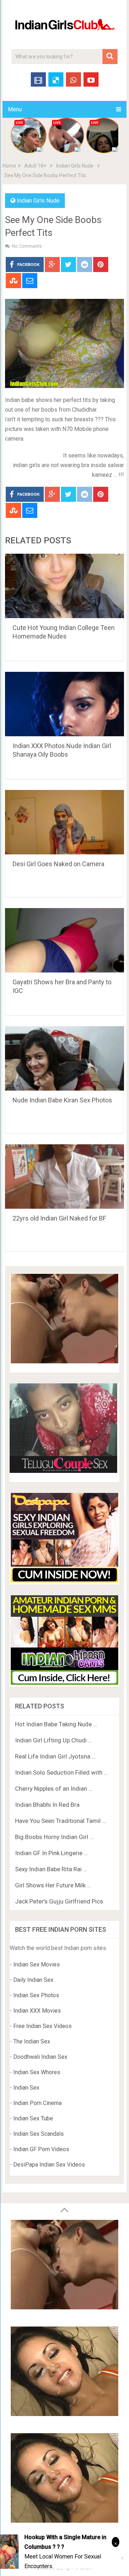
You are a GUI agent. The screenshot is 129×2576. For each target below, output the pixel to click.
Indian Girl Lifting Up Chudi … (54, 1740)
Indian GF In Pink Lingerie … (51, 1853)
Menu (15, 109)
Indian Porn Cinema (37, 2103)
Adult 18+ (35, 166)
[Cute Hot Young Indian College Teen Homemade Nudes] (64, 586)
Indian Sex (26, 2088)
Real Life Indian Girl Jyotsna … (55, 1756)
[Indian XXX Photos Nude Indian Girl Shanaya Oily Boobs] (64, 704)
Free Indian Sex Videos (42, 2026)
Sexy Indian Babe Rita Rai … (51, 1869)
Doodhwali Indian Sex (40, 2057)
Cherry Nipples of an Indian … (54, 1789)
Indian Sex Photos (36, 1995)
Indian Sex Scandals (39, 2134)
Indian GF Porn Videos (41, 2149)
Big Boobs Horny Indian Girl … (54, 1837)
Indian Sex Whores (37, 2072)
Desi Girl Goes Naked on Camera (58, 864)
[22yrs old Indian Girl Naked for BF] (64, 1177)
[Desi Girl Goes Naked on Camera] (64, 822)
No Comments (27, 246)
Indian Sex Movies (37, 1964)
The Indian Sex (32, 2041)
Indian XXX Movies (37, 2011)
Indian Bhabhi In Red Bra (47, 1805)
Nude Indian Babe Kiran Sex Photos (62, 1100)
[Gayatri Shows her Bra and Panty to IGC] (64, 940)
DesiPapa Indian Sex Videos (49, 2165)
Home (9, 166)
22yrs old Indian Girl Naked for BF (59, 1218)
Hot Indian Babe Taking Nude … (56, 1724)
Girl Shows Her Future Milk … (53, 1885)
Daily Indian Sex (33, 1980)
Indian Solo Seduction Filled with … (61, 1772)
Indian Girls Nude (75, 166)
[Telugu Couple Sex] (63, 1471)
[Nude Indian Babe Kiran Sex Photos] (64, 1058)
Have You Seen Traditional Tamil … (61, 1821)
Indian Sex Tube (33, 2118)
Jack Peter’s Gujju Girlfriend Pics (59, 1901)
